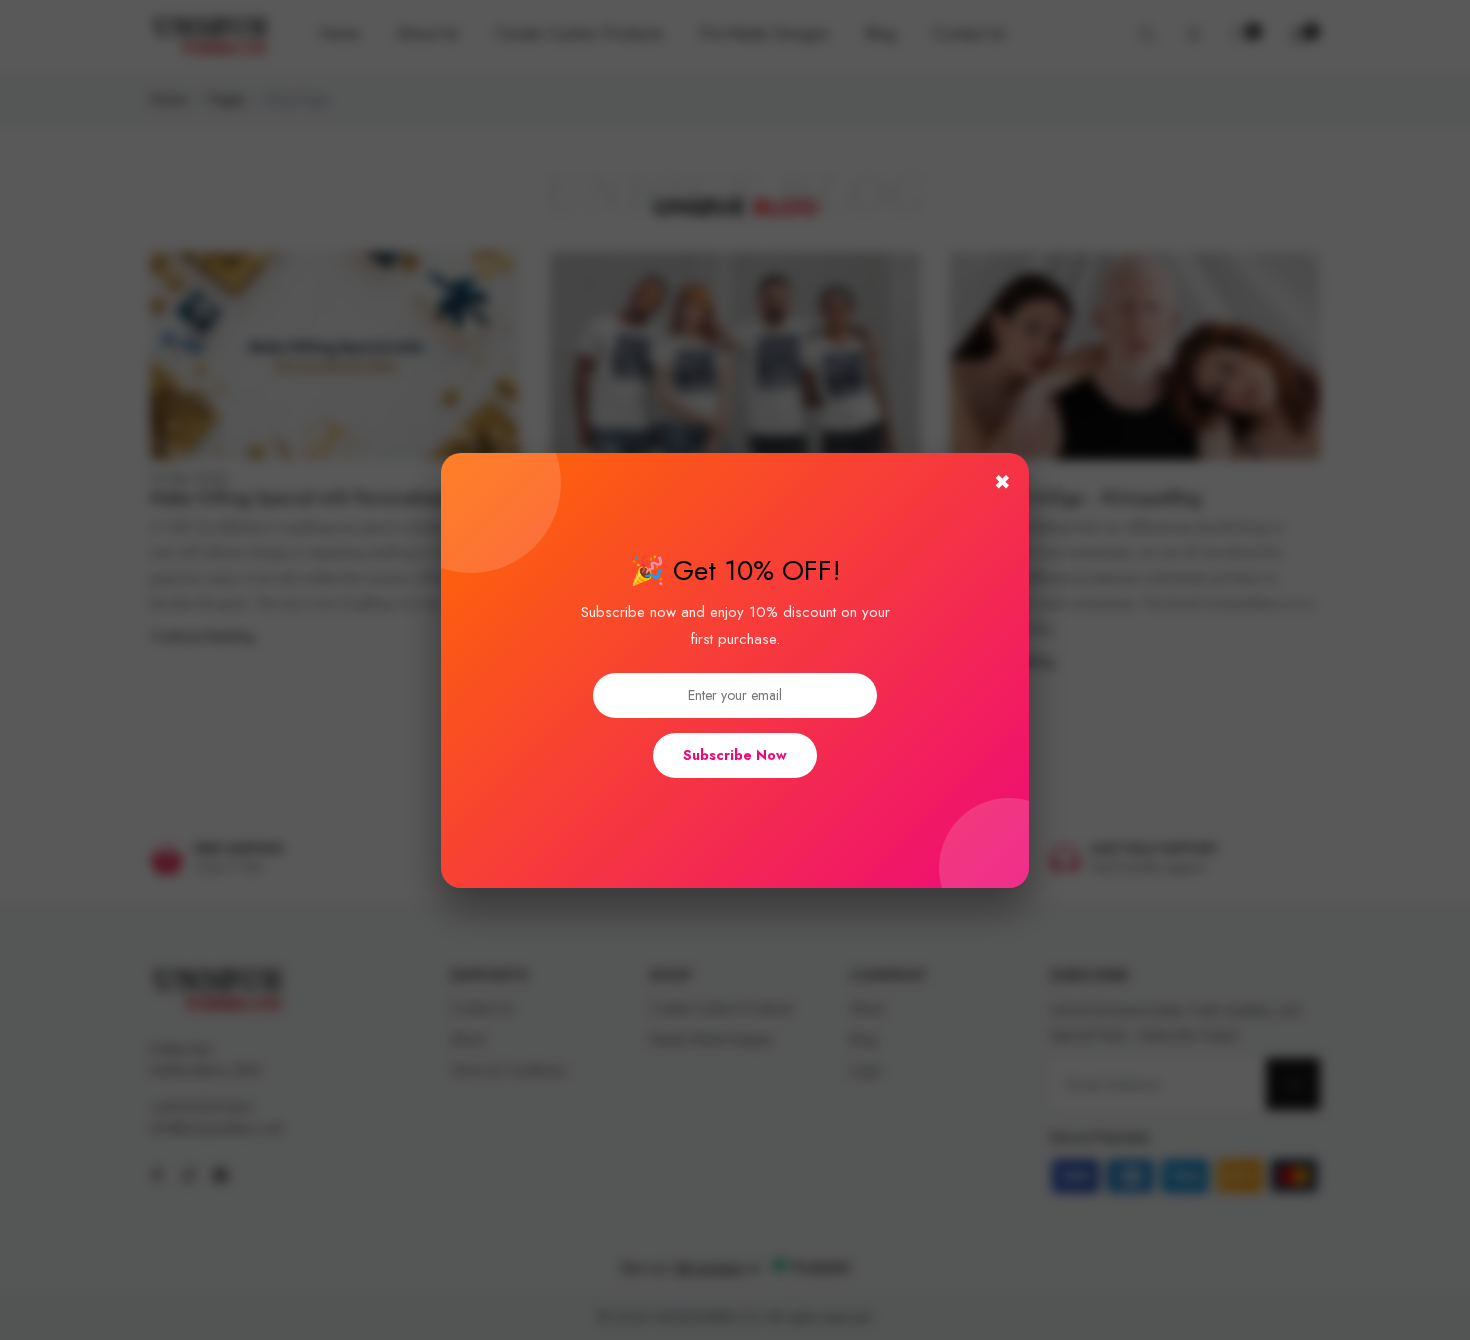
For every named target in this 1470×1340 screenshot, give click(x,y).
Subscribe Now (735, 755)
